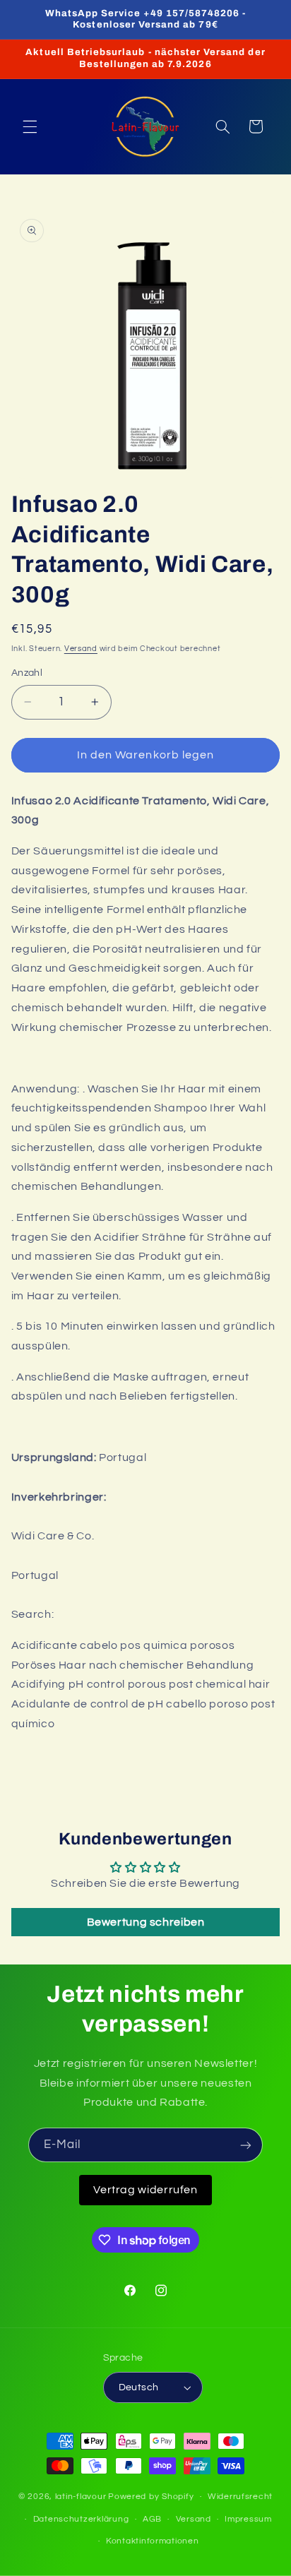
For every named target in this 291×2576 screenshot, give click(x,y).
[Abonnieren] (246, 2145)
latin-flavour (81, 2497)
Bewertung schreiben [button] (146, 1922)
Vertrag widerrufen (145, 2190)
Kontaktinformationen (153, 2541)
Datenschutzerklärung (81, 2519)
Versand (81, 649)
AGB (152, 2519)
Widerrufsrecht (240, 2497)
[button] (30, 126)
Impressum (248, 2519)
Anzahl (27, 673)
